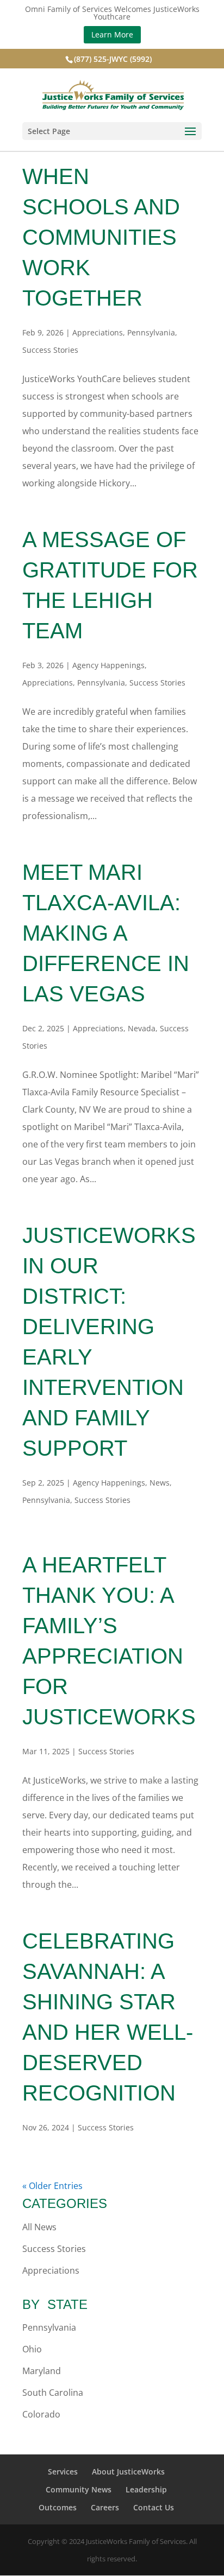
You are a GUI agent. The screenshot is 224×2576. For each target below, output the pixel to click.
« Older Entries (52, 2186)
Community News (79, 2489)
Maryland (42, 2371)
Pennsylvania (151, 332)
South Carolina (53, 2393)
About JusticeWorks (128, 2472)
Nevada (142, 1028)
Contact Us (154, 2507)
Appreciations (98, 332)
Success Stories (50, 350)
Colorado (41, 2414)
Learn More (112, 34)
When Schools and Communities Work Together (101, 237)
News (160, 1483)
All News (39, 2227)
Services (63, 2472)
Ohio (32, 2349)
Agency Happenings (108, 665)
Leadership (146, 2489)
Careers (105, 2507)
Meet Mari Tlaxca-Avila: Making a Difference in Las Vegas (106, 933)
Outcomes (58, 2507)
